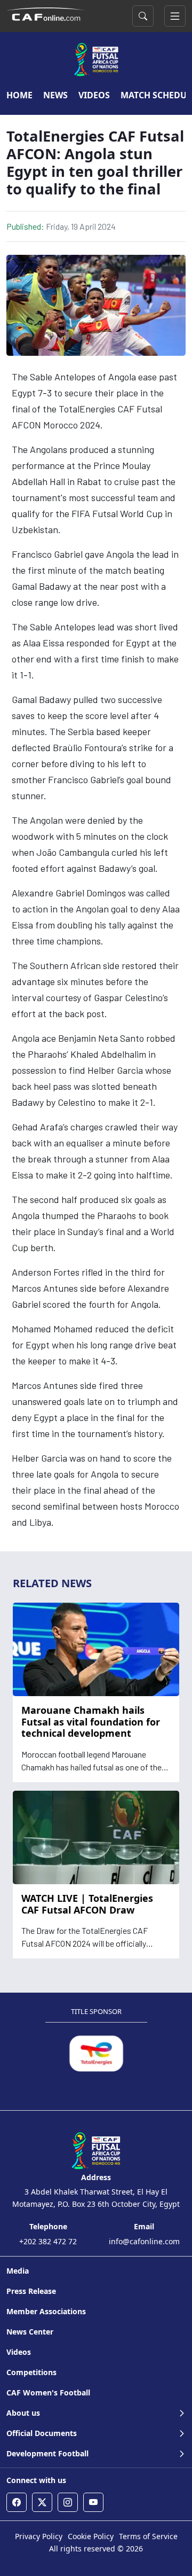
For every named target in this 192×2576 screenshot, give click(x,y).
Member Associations (46, 2311)
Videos (19, 2352)
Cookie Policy (91, 2536)
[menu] (175, 16)
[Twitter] (42, 2502)
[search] (143, 16)
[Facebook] (17, 2502)
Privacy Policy (39, 2536)
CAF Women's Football (48, 2392)
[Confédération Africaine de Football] (46, 13)
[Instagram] (68, 2502)
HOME (19, 95)
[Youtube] (93, 2502)
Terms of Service (148, 2536)
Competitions (31, 2372)
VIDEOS (94, 95)
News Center (30, 2332)
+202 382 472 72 (48, 2241)
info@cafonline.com (144, 2241)
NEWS (55, 95)
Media (18, 2271)
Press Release (31, 2291)
